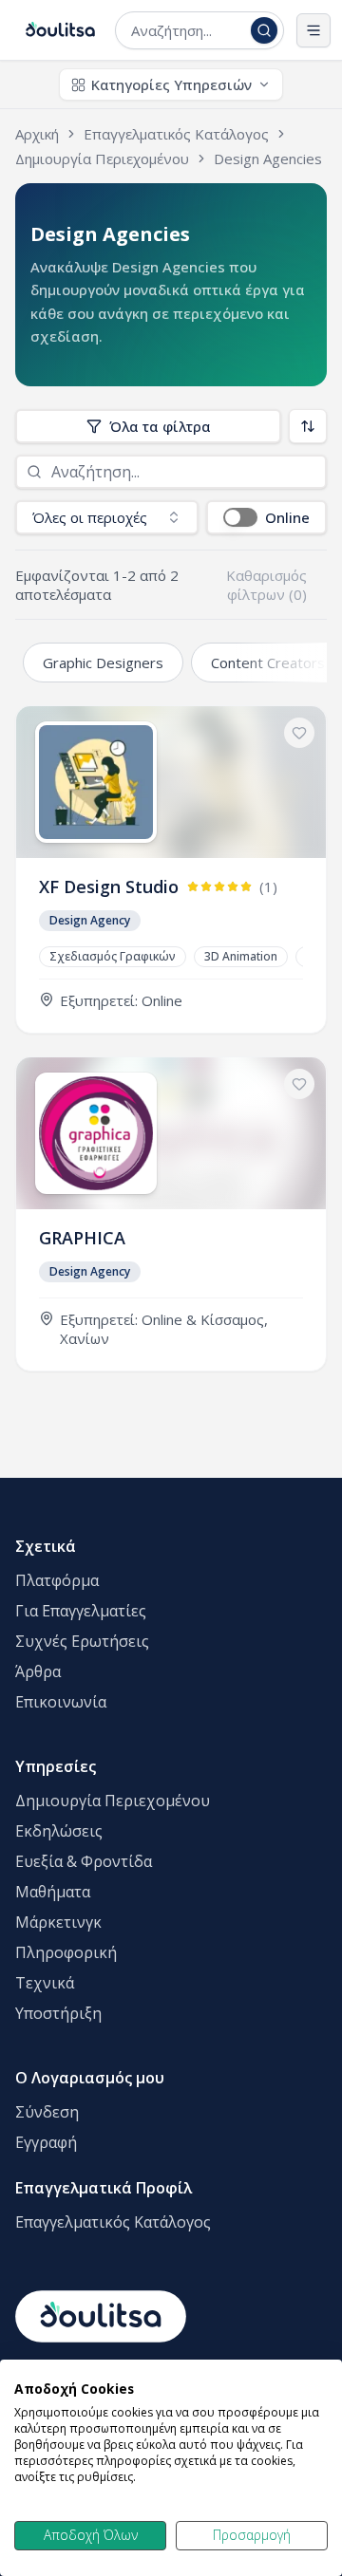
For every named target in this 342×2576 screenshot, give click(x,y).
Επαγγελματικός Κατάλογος (113, 2222)
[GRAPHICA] (171, 1214)
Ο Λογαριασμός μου (90, 2078)
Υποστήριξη (58, 2013)
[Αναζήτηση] (264, 30)
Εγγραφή (46, 2142)
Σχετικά (46, 1546)
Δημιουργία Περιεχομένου (113, 1801)
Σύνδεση (47, 2112)
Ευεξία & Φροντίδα (84, 1861)
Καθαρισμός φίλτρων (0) (266, 585)
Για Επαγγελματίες (81, 1611)
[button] (266, 517)
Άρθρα (38, 1671)
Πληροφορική (66, 1952)
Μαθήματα (53, 1892)
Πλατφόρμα (57, 1580)
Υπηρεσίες (56, 1766)
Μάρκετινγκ (58, 1922)
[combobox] (187, 30)
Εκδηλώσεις (59, 1831)
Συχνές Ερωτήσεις (82, 1641)
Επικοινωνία (61, 1702)
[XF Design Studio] (171, 869)
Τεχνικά (45, 1983)
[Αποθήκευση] (299, 733)
